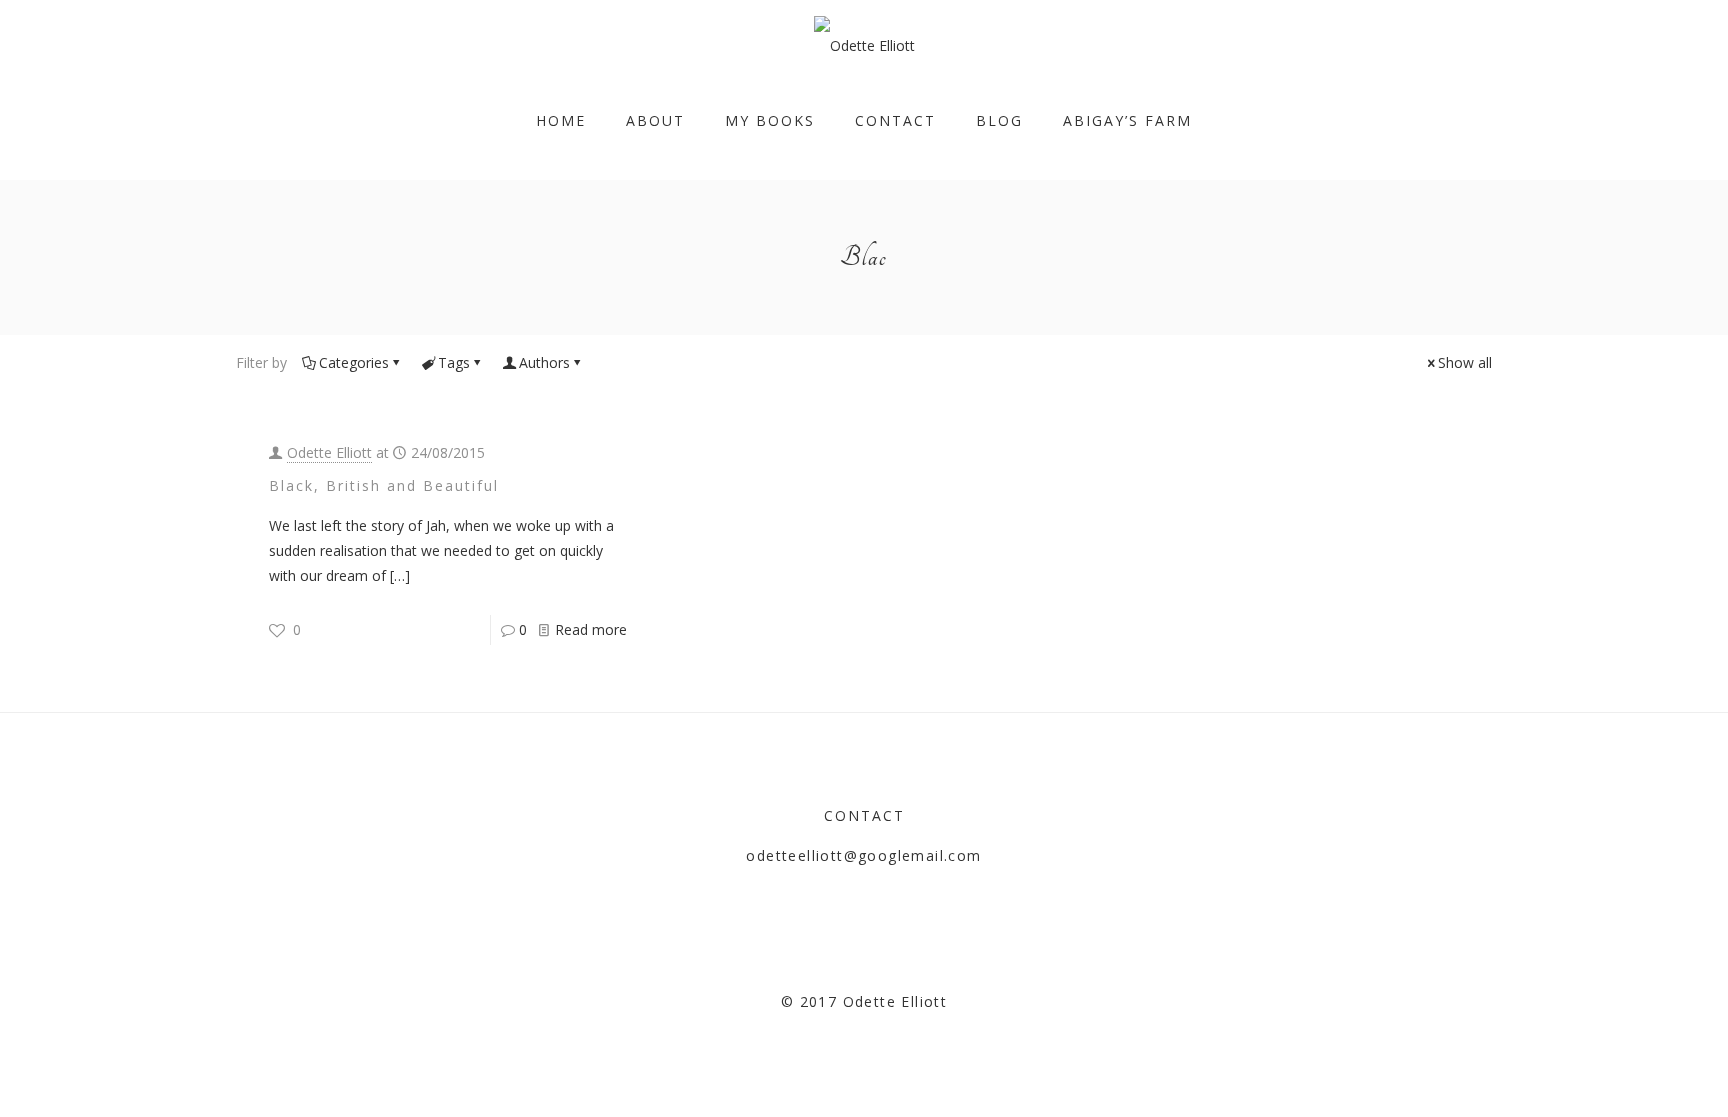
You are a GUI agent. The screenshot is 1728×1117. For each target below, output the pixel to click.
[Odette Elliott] (864, 45)
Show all (1465, 362)
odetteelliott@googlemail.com (863, 855)
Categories (354, 362)
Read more (591, 629)
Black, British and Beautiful (384, 485)
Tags (454, 362)
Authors (544, 362)
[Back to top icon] (1632, 1076)
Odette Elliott (329, 452)
